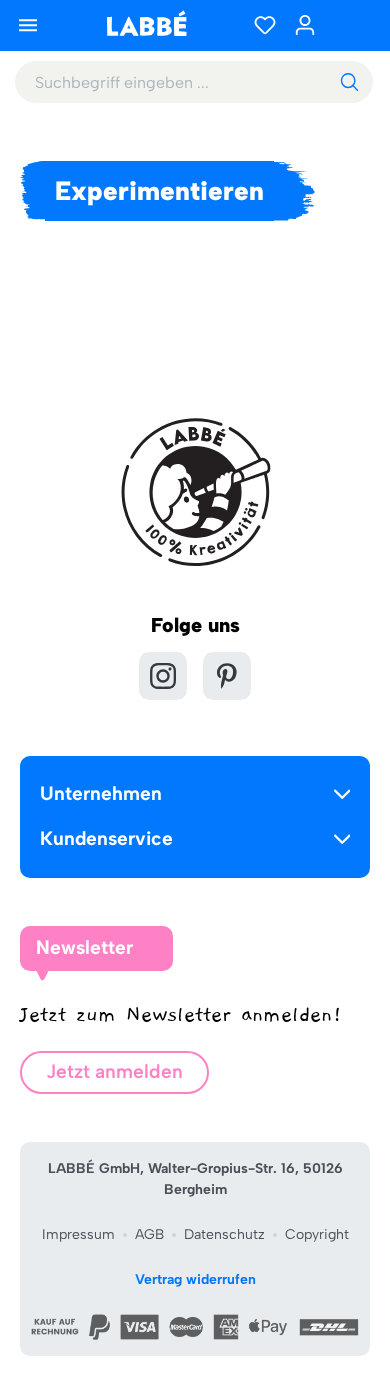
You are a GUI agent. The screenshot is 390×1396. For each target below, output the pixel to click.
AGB (149, 1234)
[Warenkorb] (350, 25)
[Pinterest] (227, 676)
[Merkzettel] (265, 25)
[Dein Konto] (305, 25)
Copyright (317, 1234)
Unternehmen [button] (101, 793)
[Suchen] (349, 82)
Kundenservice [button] (106, 838)
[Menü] (28, 25)
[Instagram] (163, 676)
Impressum (78, 1234)
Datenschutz (224, 1234)
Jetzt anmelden (114, 1071)
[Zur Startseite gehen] (146, 23)
